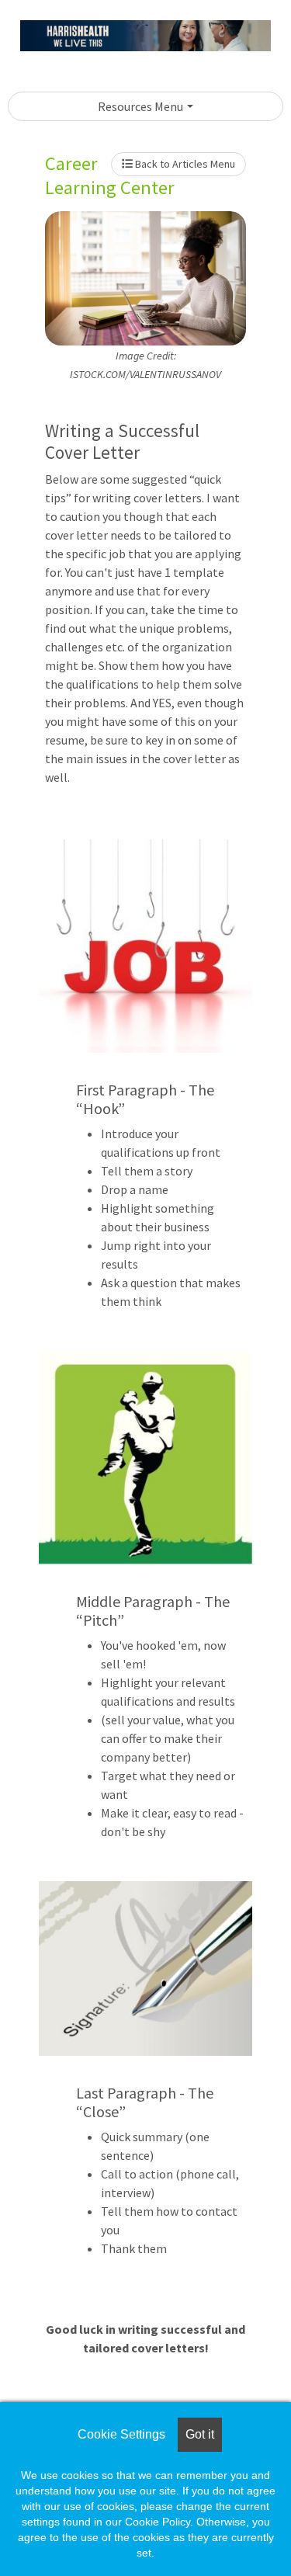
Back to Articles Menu (184, 164)
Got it (200, 2434)
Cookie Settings (121, 2434)
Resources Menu (140, 106)
